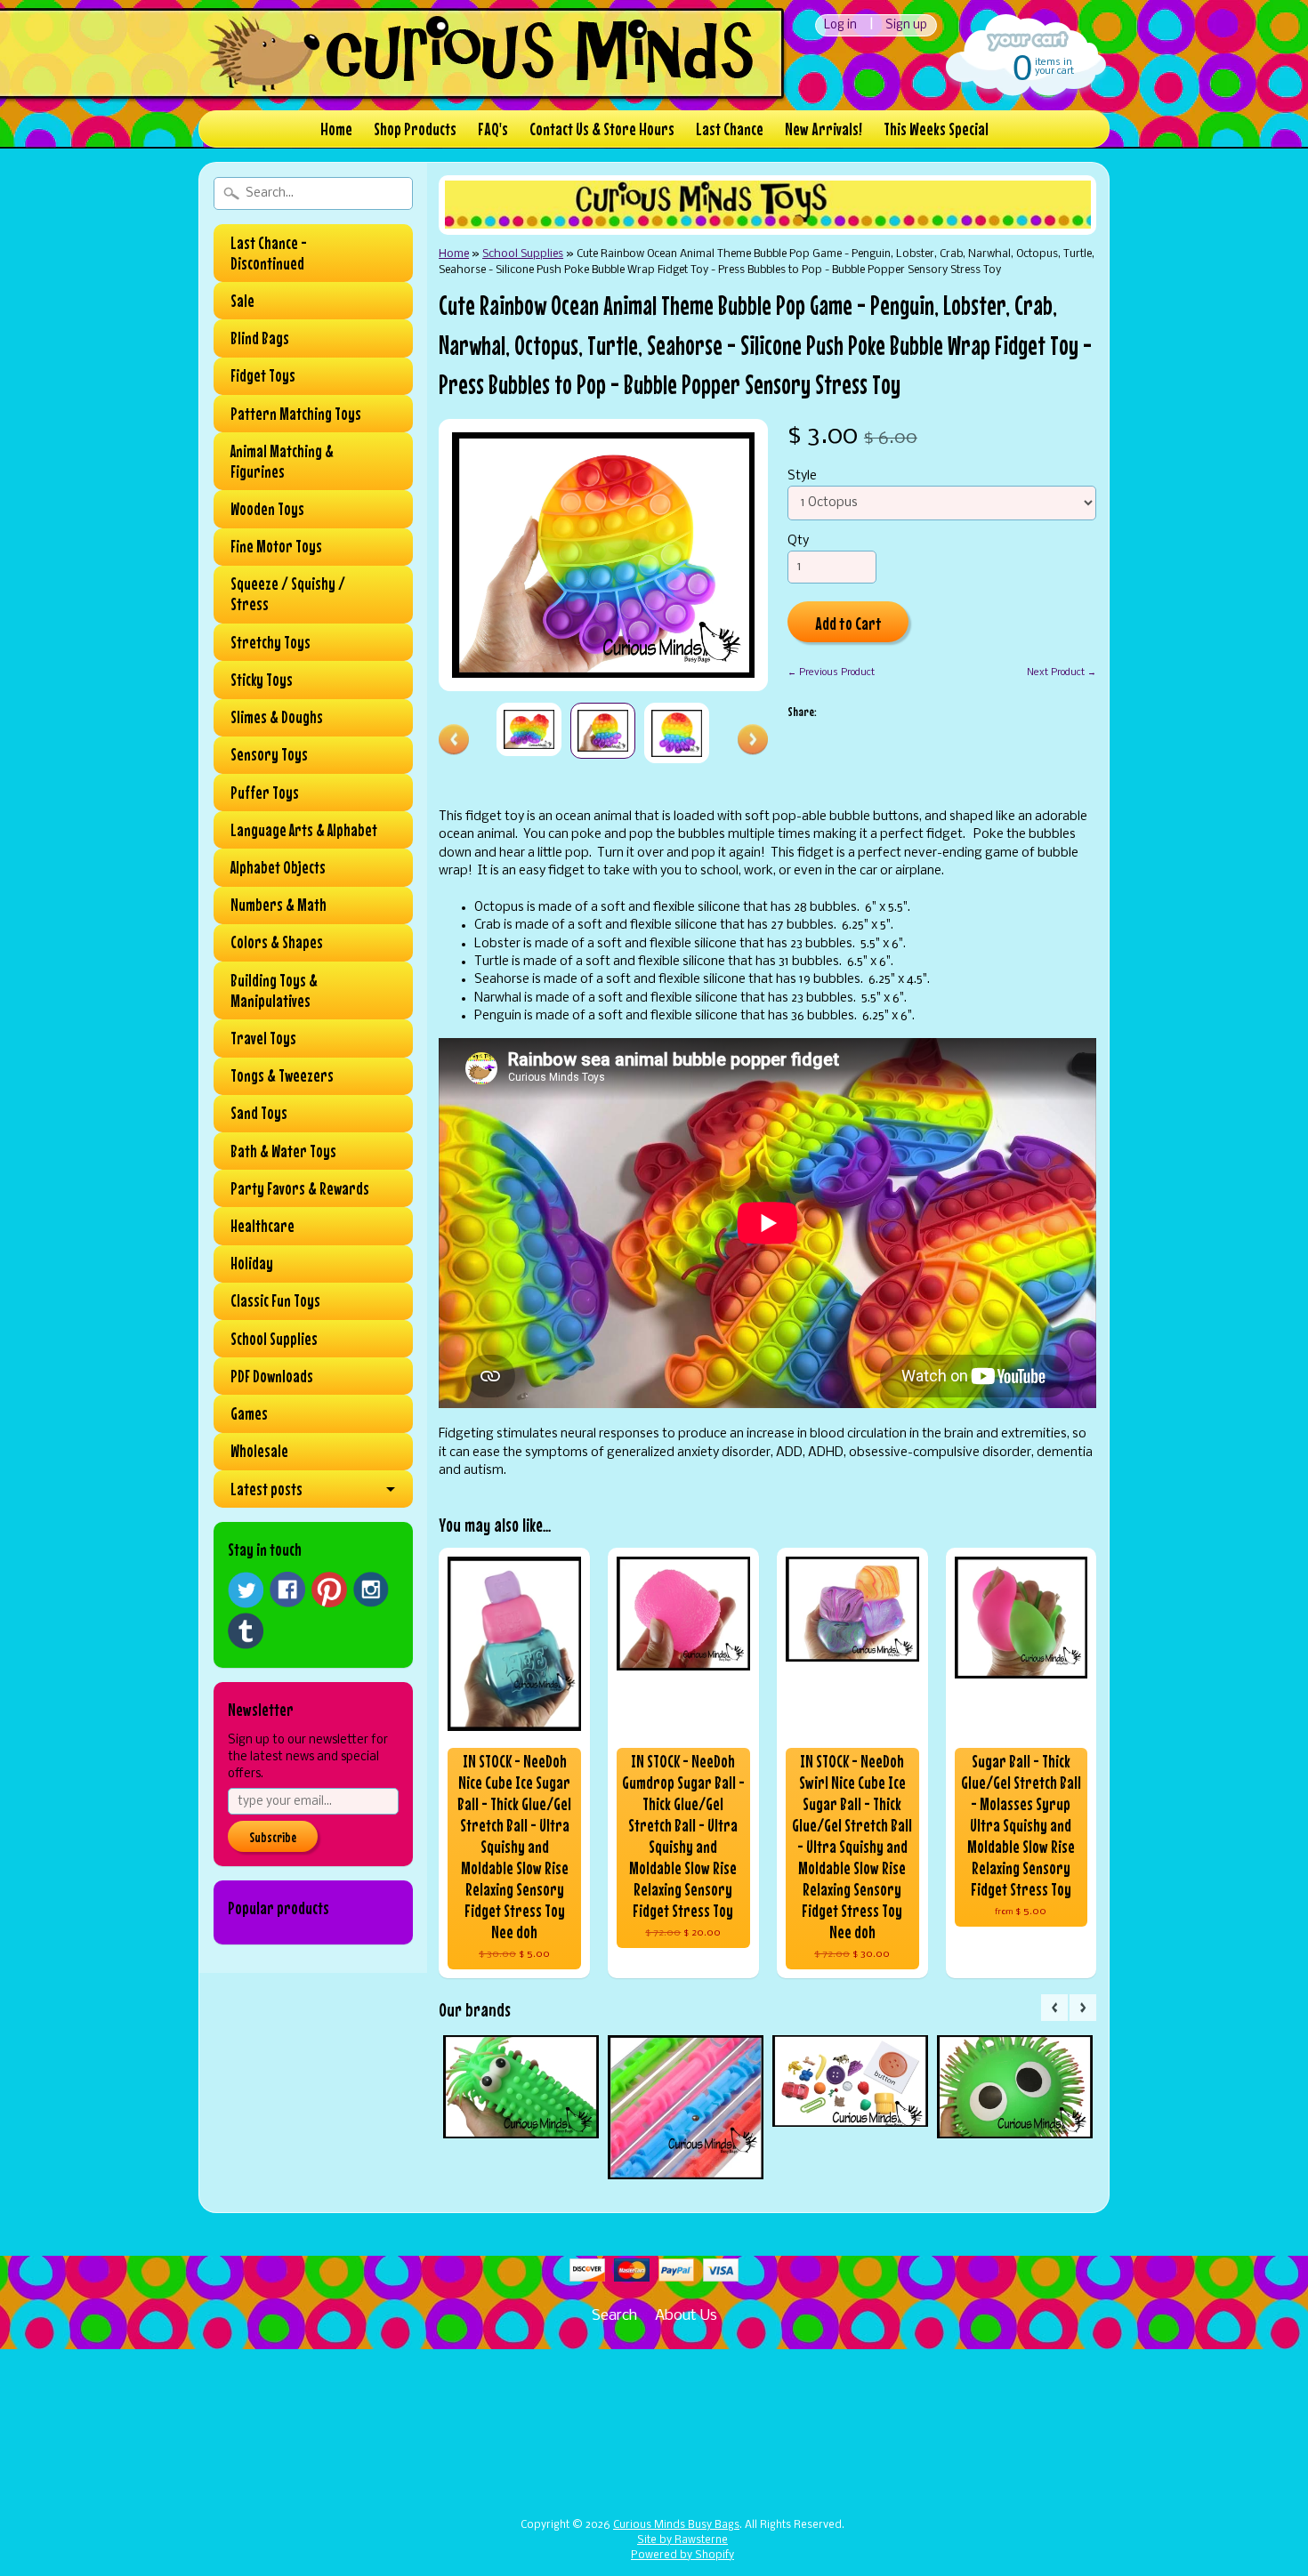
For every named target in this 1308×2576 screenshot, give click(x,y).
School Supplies (274, 1339)
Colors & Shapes (277, 942)
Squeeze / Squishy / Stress (288, 594)
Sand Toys (259, 1113)
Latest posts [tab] (266, 1489)
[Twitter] (246, 1590)
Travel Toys (263, 1038)
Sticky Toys (262, 680)
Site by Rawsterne (682, 2540)
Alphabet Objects (278, 867)
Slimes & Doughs (277, 717)
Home (336, 129)
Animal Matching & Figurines (282, 461)
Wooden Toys (267, 509)
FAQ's (493, 129)
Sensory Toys (269, 754)
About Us (686, 2316)
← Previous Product (831, 672)
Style (802, 476)
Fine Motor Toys (276, 546)
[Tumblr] (246, 1631)
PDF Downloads (272, 1376)
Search (614, 2316)
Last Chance (730, 129)
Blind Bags (260, 338)
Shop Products (415, 129)
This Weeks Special (936, 129)
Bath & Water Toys (283, 1151)
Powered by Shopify (682, 2556)
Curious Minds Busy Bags (676, 2525)
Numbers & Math (279, 905)
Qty (798, 541)
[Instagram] (371, 1590)
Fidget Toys (263, 375)
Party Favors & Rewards (300, 1188)
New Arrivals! (824, 129)
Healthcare (262, 1226)
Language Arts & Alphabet (304, 830)
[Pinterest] (329, 1590)
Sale (242, 301)
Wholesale (259, 1451)
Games (249, 1413)
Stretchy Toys (270, 642)
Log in (840, 25)
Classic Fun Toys (275, 1300)
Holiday (252, 1263)
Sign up (906, 25)
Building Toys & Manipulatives (274, 990)
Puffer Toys (265, 793)
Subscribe (273, 1837)
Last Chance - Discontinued (269, 253)
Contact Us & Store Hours (602, 129)
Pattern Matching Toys (296, 414)
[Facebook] (287, 1590)
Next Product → (1062, 672)
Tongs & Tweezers (282, 1075)
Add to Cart (848, 623)
